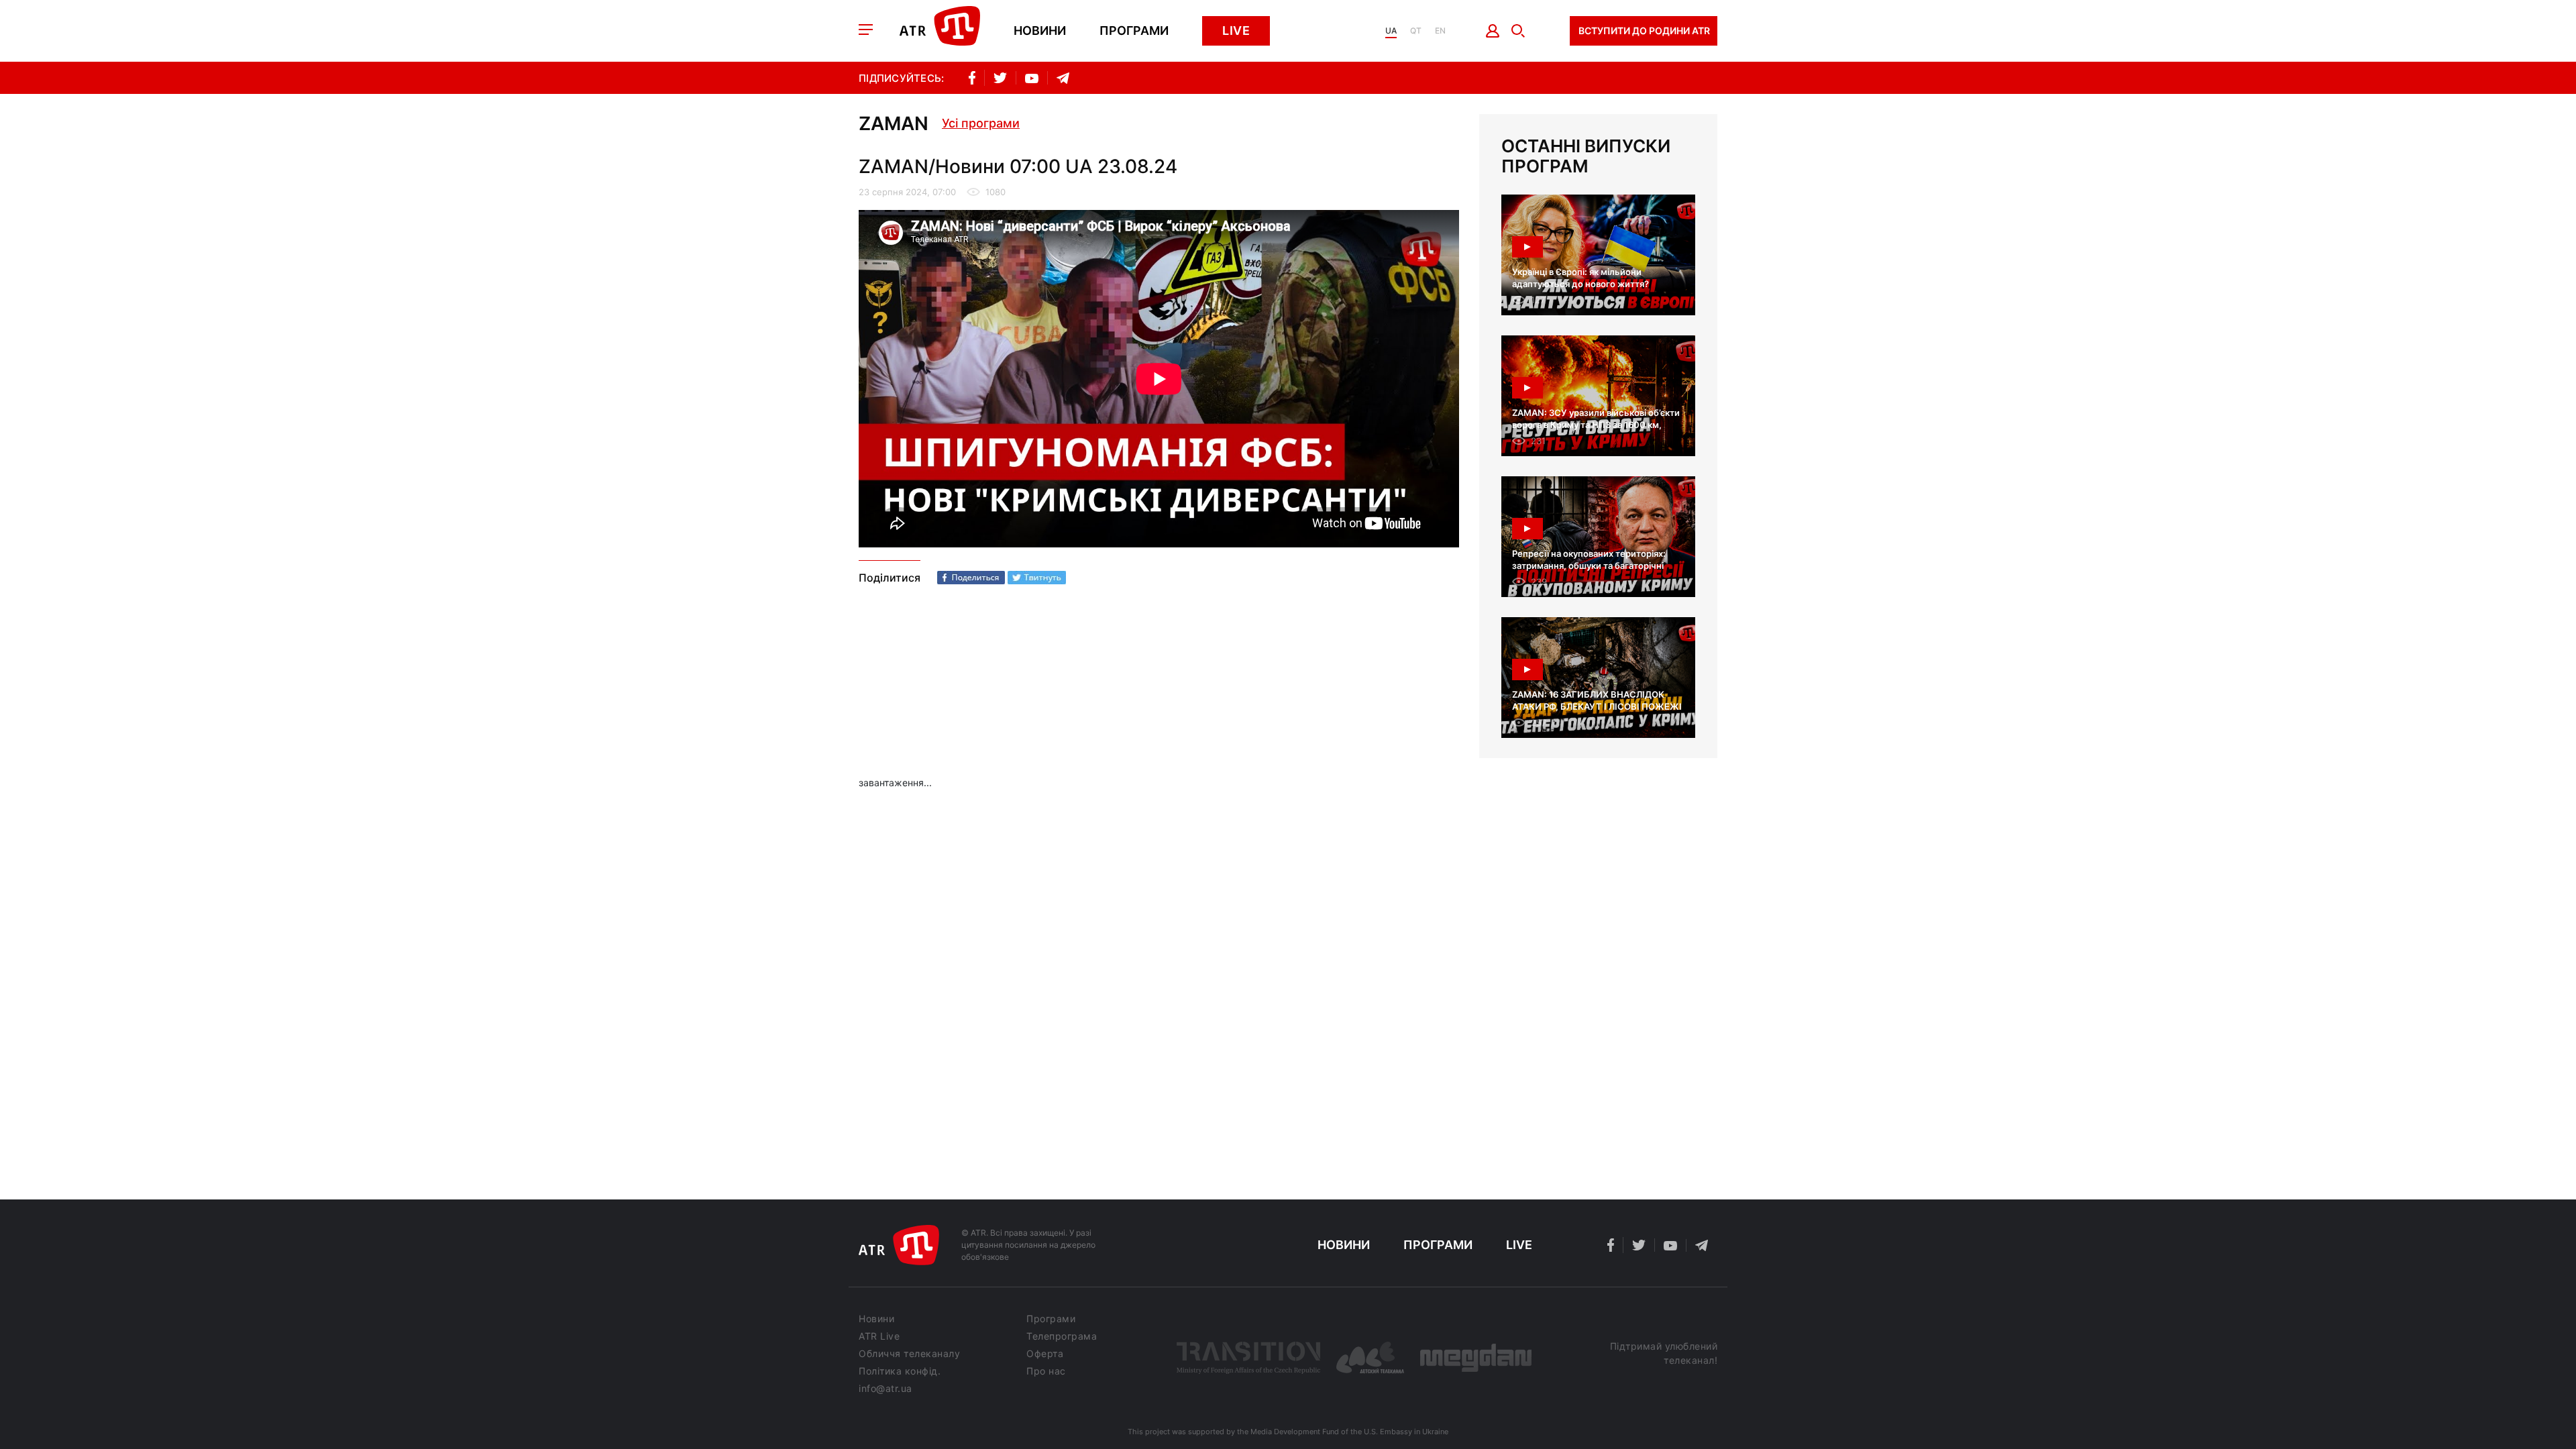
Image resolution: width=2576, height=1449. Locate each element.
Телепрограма (1062, 1336)
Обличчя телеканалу (909, 1354)
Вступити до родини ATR (1644, 31)
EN (1440, 31)
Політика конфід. (900, 1371)
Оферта (1045, 1354)
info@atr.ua (885, 1389)
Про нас (1046, 1371)
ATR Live (879, 1336)
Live (1236, 31)
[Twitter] (1037, 578)
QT (1416, 31)
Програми (1134, 31)
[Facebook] (971, 578)
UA (1391, 31)
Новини (1040, 31)
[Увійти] (1493, 31)
